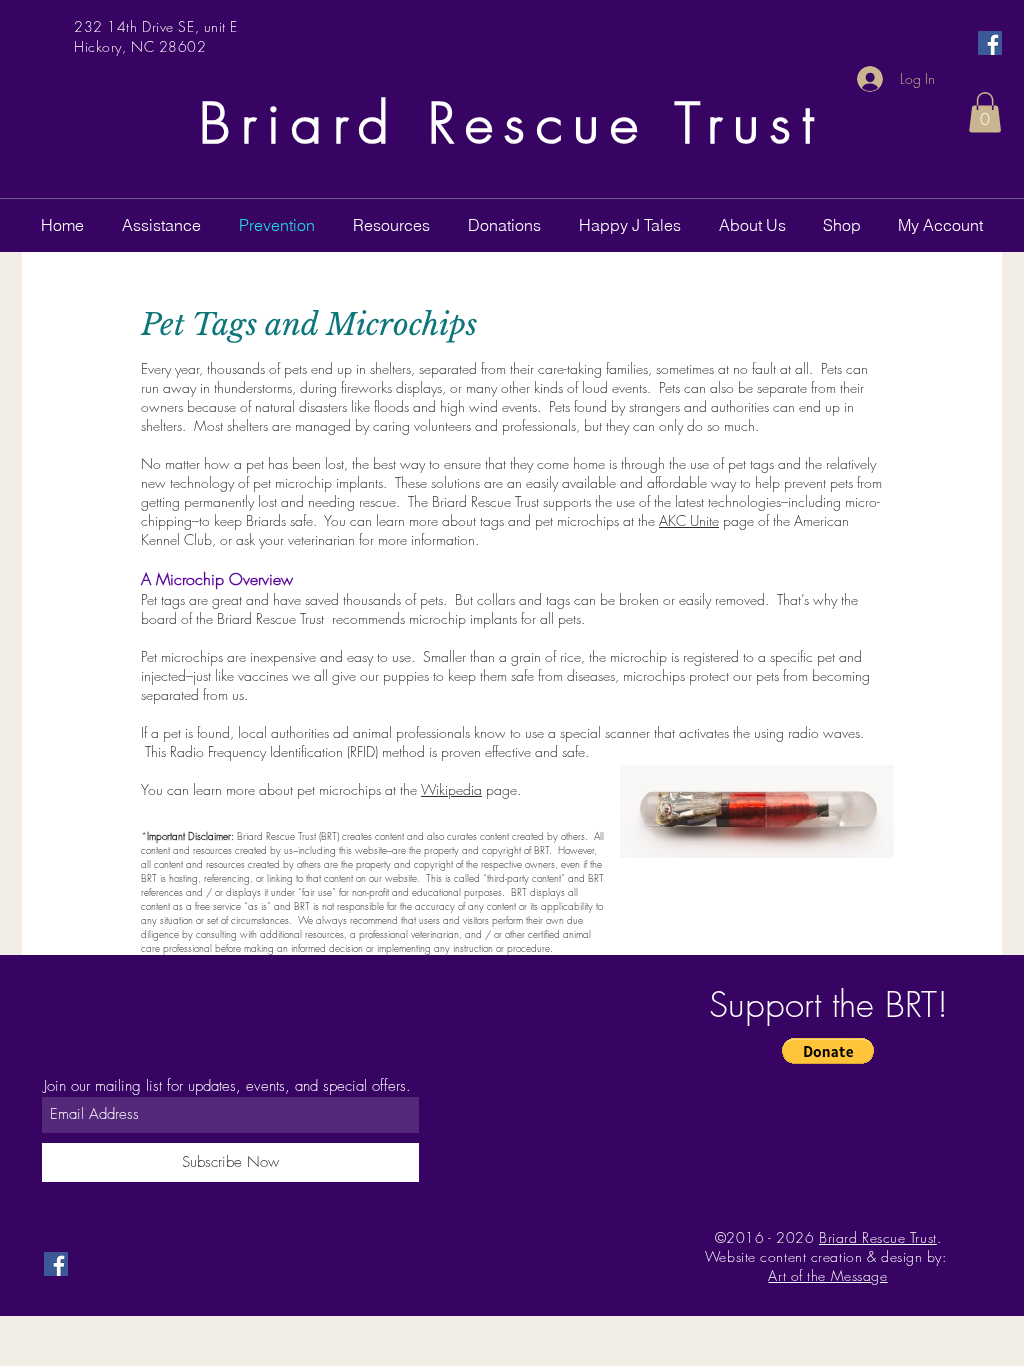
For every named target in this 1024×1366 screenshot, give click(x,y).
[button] (985, 112)
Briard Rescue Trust (512, 123)
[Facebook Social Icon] (990, 43)
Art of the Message (827, 1275)
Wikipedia (451, 789)
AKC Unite (689, 520)
